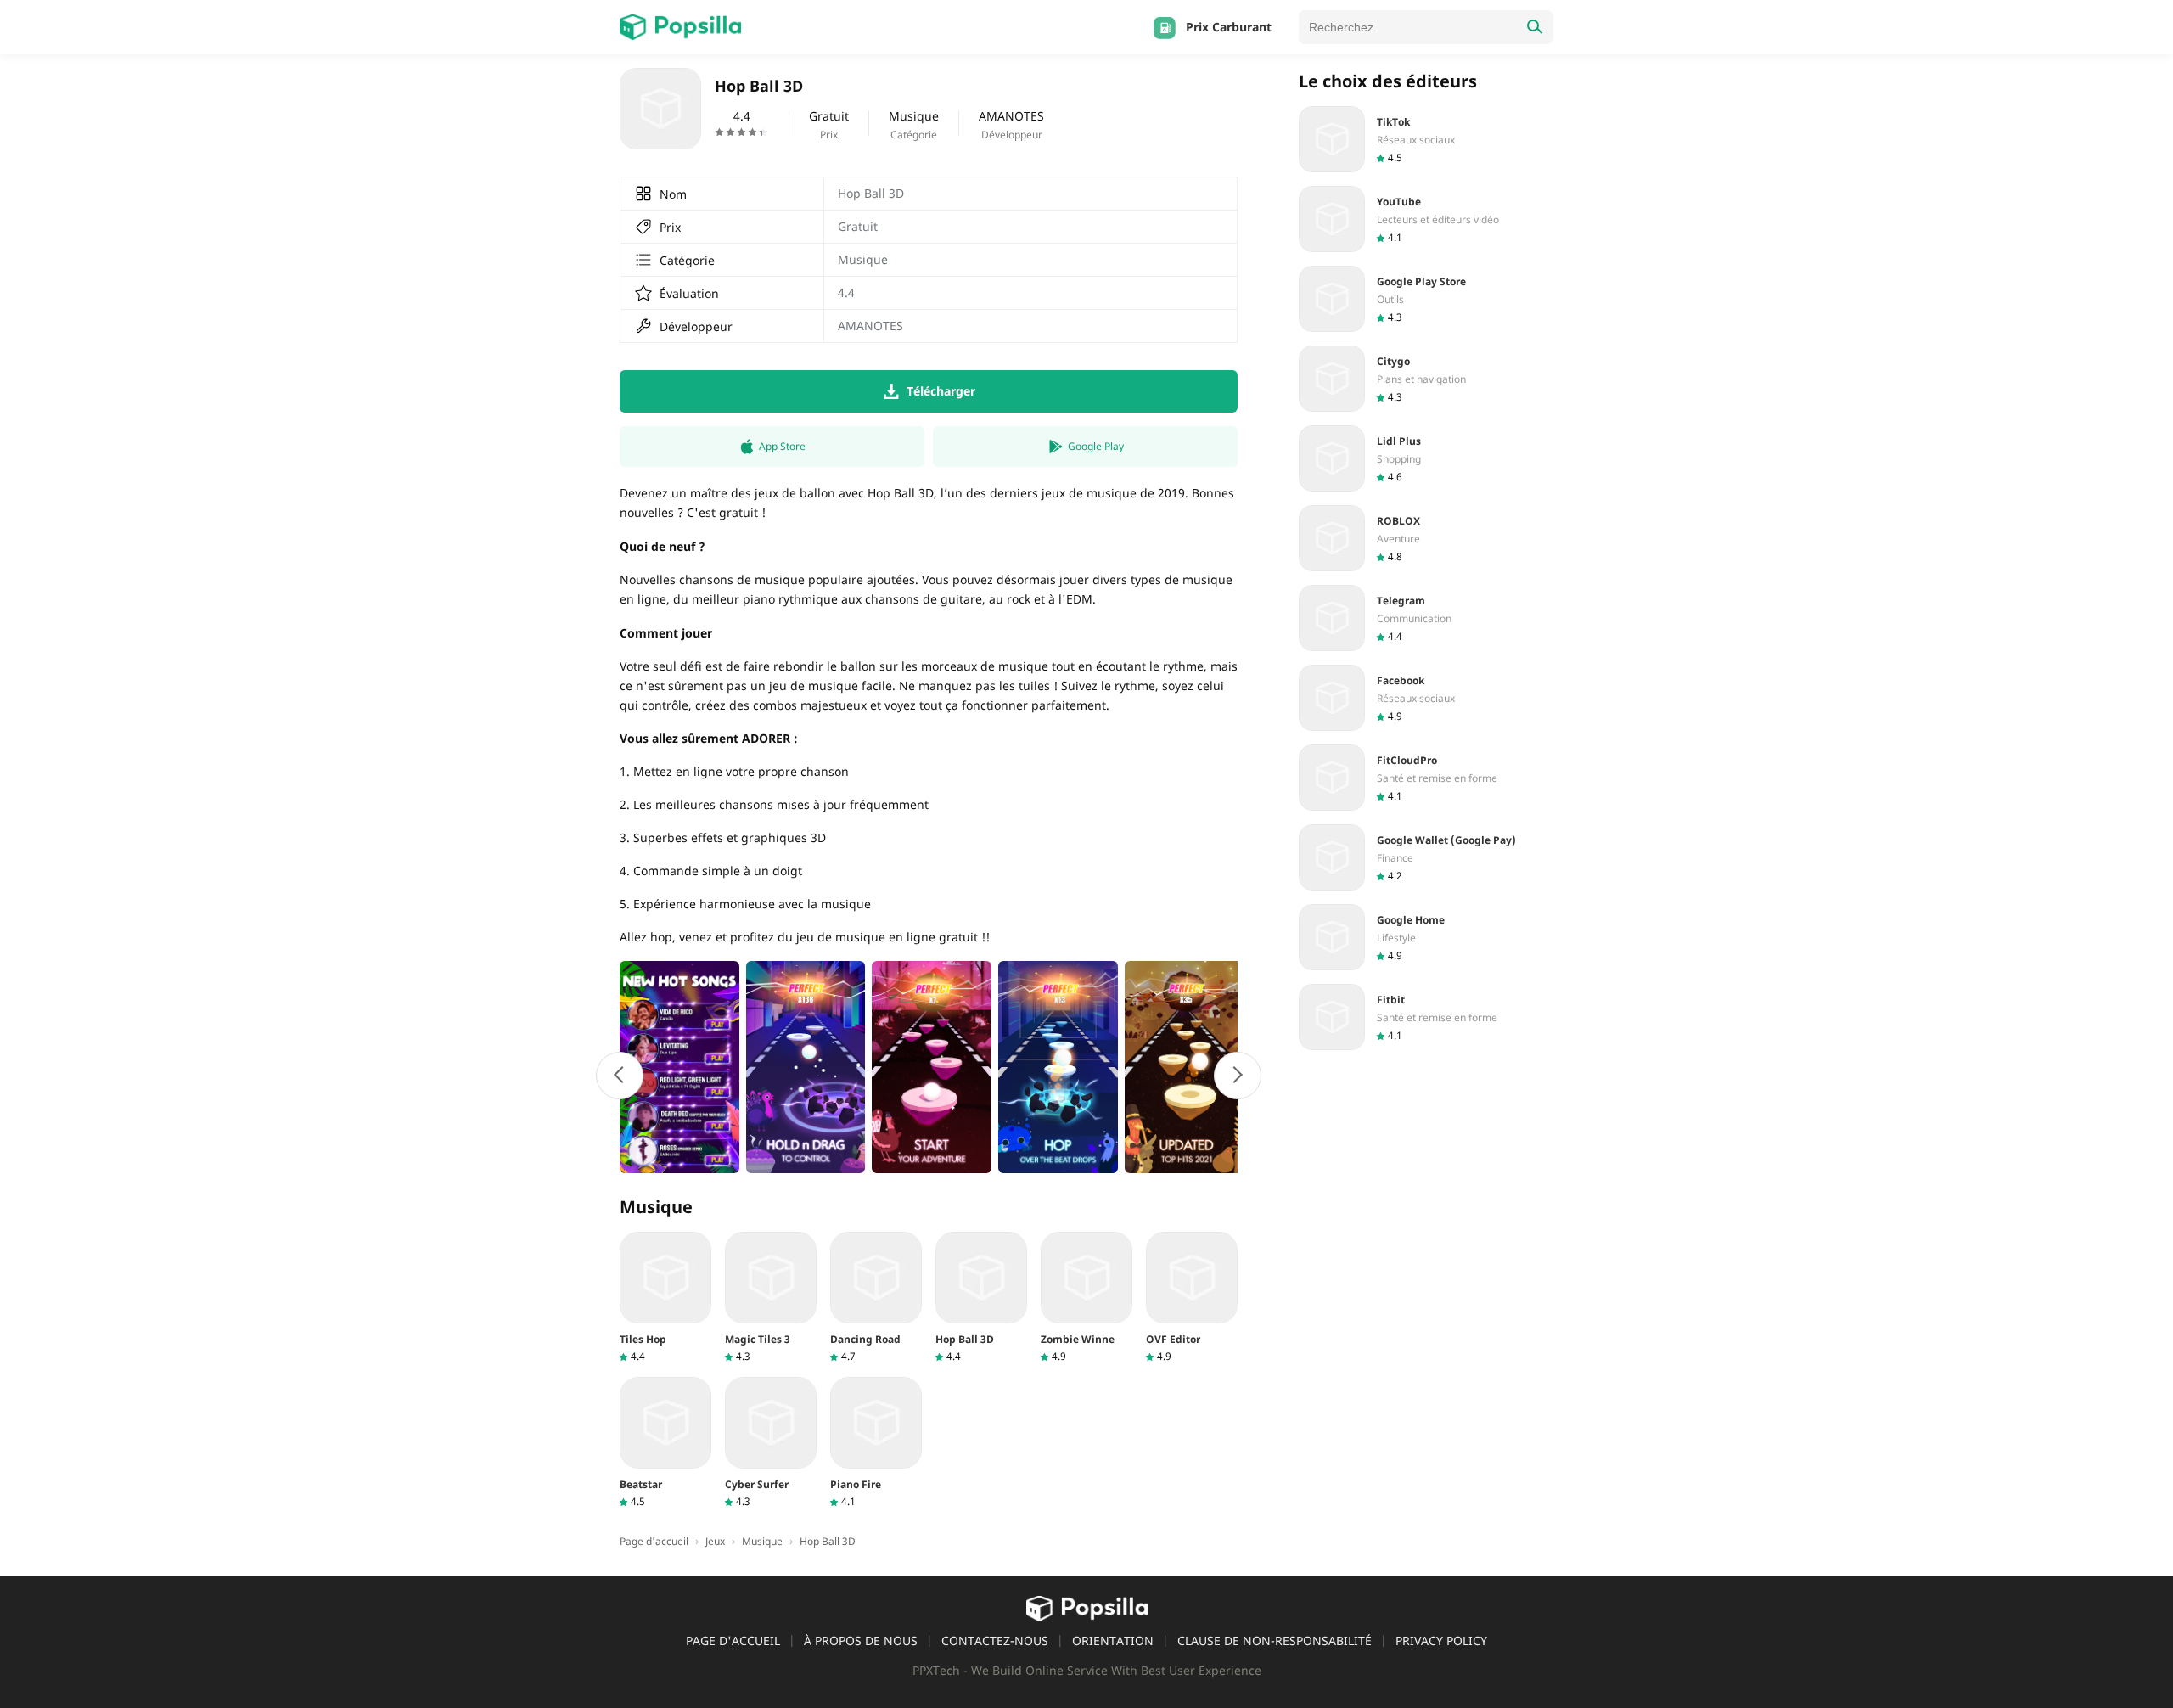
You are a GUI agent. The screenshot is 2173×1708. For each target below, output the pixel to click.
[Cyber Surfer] (771, 1443)
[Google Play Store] (1426, 299)
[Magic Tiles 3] (771, 1298)
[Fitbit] (1426, 1017)
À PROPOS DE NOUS (861, 1641)
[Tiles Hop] (665, 1298)
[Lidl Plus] (1426, 458)
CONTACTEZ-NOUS (995, 1641)
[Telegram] (1426, 618)
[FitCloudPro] (1426, 778)
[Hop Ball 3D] (981, 1298)
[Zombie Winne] (1086, 1298)
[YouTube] (1426, 219)
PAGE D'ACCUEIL (733, 1641)
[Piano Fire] (876, 1443)
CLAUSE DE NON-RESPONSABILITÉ (1275, 1641)
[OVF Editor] (1192, 1298)
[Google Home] (1426, 937)
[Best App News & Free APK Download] (680, 27)
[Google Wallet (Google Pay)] (1426, 857)
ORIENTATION (1113, 1641)
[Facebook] (1426, 698)
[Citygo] (1426, 379)
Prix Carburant (1229, 27)
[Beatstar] (665, 1443)
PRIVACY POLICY (1441, 1641)
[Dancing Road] (876, 1298)
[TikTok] (1426, 139)
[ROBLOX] (1426, 538)
